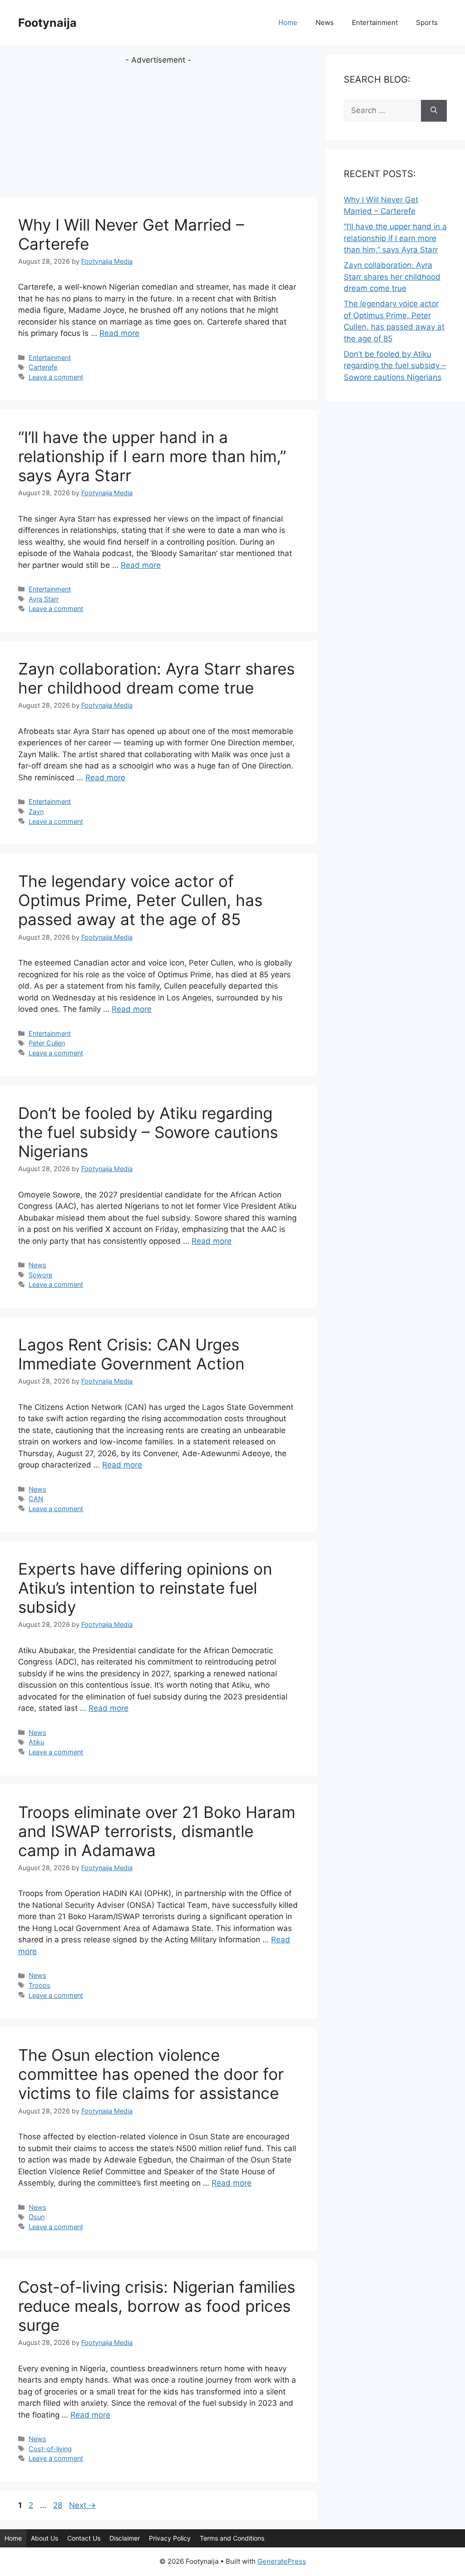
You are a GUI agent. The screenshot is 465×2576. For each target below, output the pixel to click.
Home (288, 22)
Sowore (40, 1275)
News (325, 22)
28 (59, 2505)
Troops (40, 1985)
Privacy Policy (170, 2538)
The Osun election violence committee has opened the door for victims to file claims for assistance (151, 2074)
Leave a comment (56, 377)
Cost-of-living (50, 2449)
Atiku (36, 1742)
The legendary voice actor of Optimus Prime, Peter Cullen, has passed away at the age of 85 (140, 900)
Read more (119, 333)
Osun (37, 2217)
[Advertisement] (158, 130)
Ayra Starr (44, 599)
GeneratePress (282, 2561)
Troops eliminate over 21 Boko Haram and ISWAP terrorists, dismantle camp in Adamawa (157, 1831)
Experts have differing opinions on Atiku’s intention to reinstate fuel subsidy (145, 1588)
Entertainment (375, 22)
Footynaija (47, 23)
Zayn (36, 811)
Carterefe (43, 367)
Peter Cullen (47, 1043)
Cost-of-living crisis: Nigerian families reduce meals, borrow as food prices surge (157, 2306)
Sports (427, 22)
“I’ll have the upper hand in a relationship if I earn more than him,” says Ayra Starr (152, 456)
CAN (36, 1499)
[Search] (434, 111)
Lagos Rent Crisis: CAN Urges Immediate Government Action (131, 1354)
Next (82, 2505)
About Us (45, 2538)
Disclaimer (125, 2538)
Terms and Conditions (232, 2538)
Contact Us (84, 2538)
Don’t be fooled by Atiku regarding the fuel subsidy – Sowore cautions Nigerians (148, 1132)
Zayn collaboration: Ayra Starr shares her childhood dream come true (156, 678)
